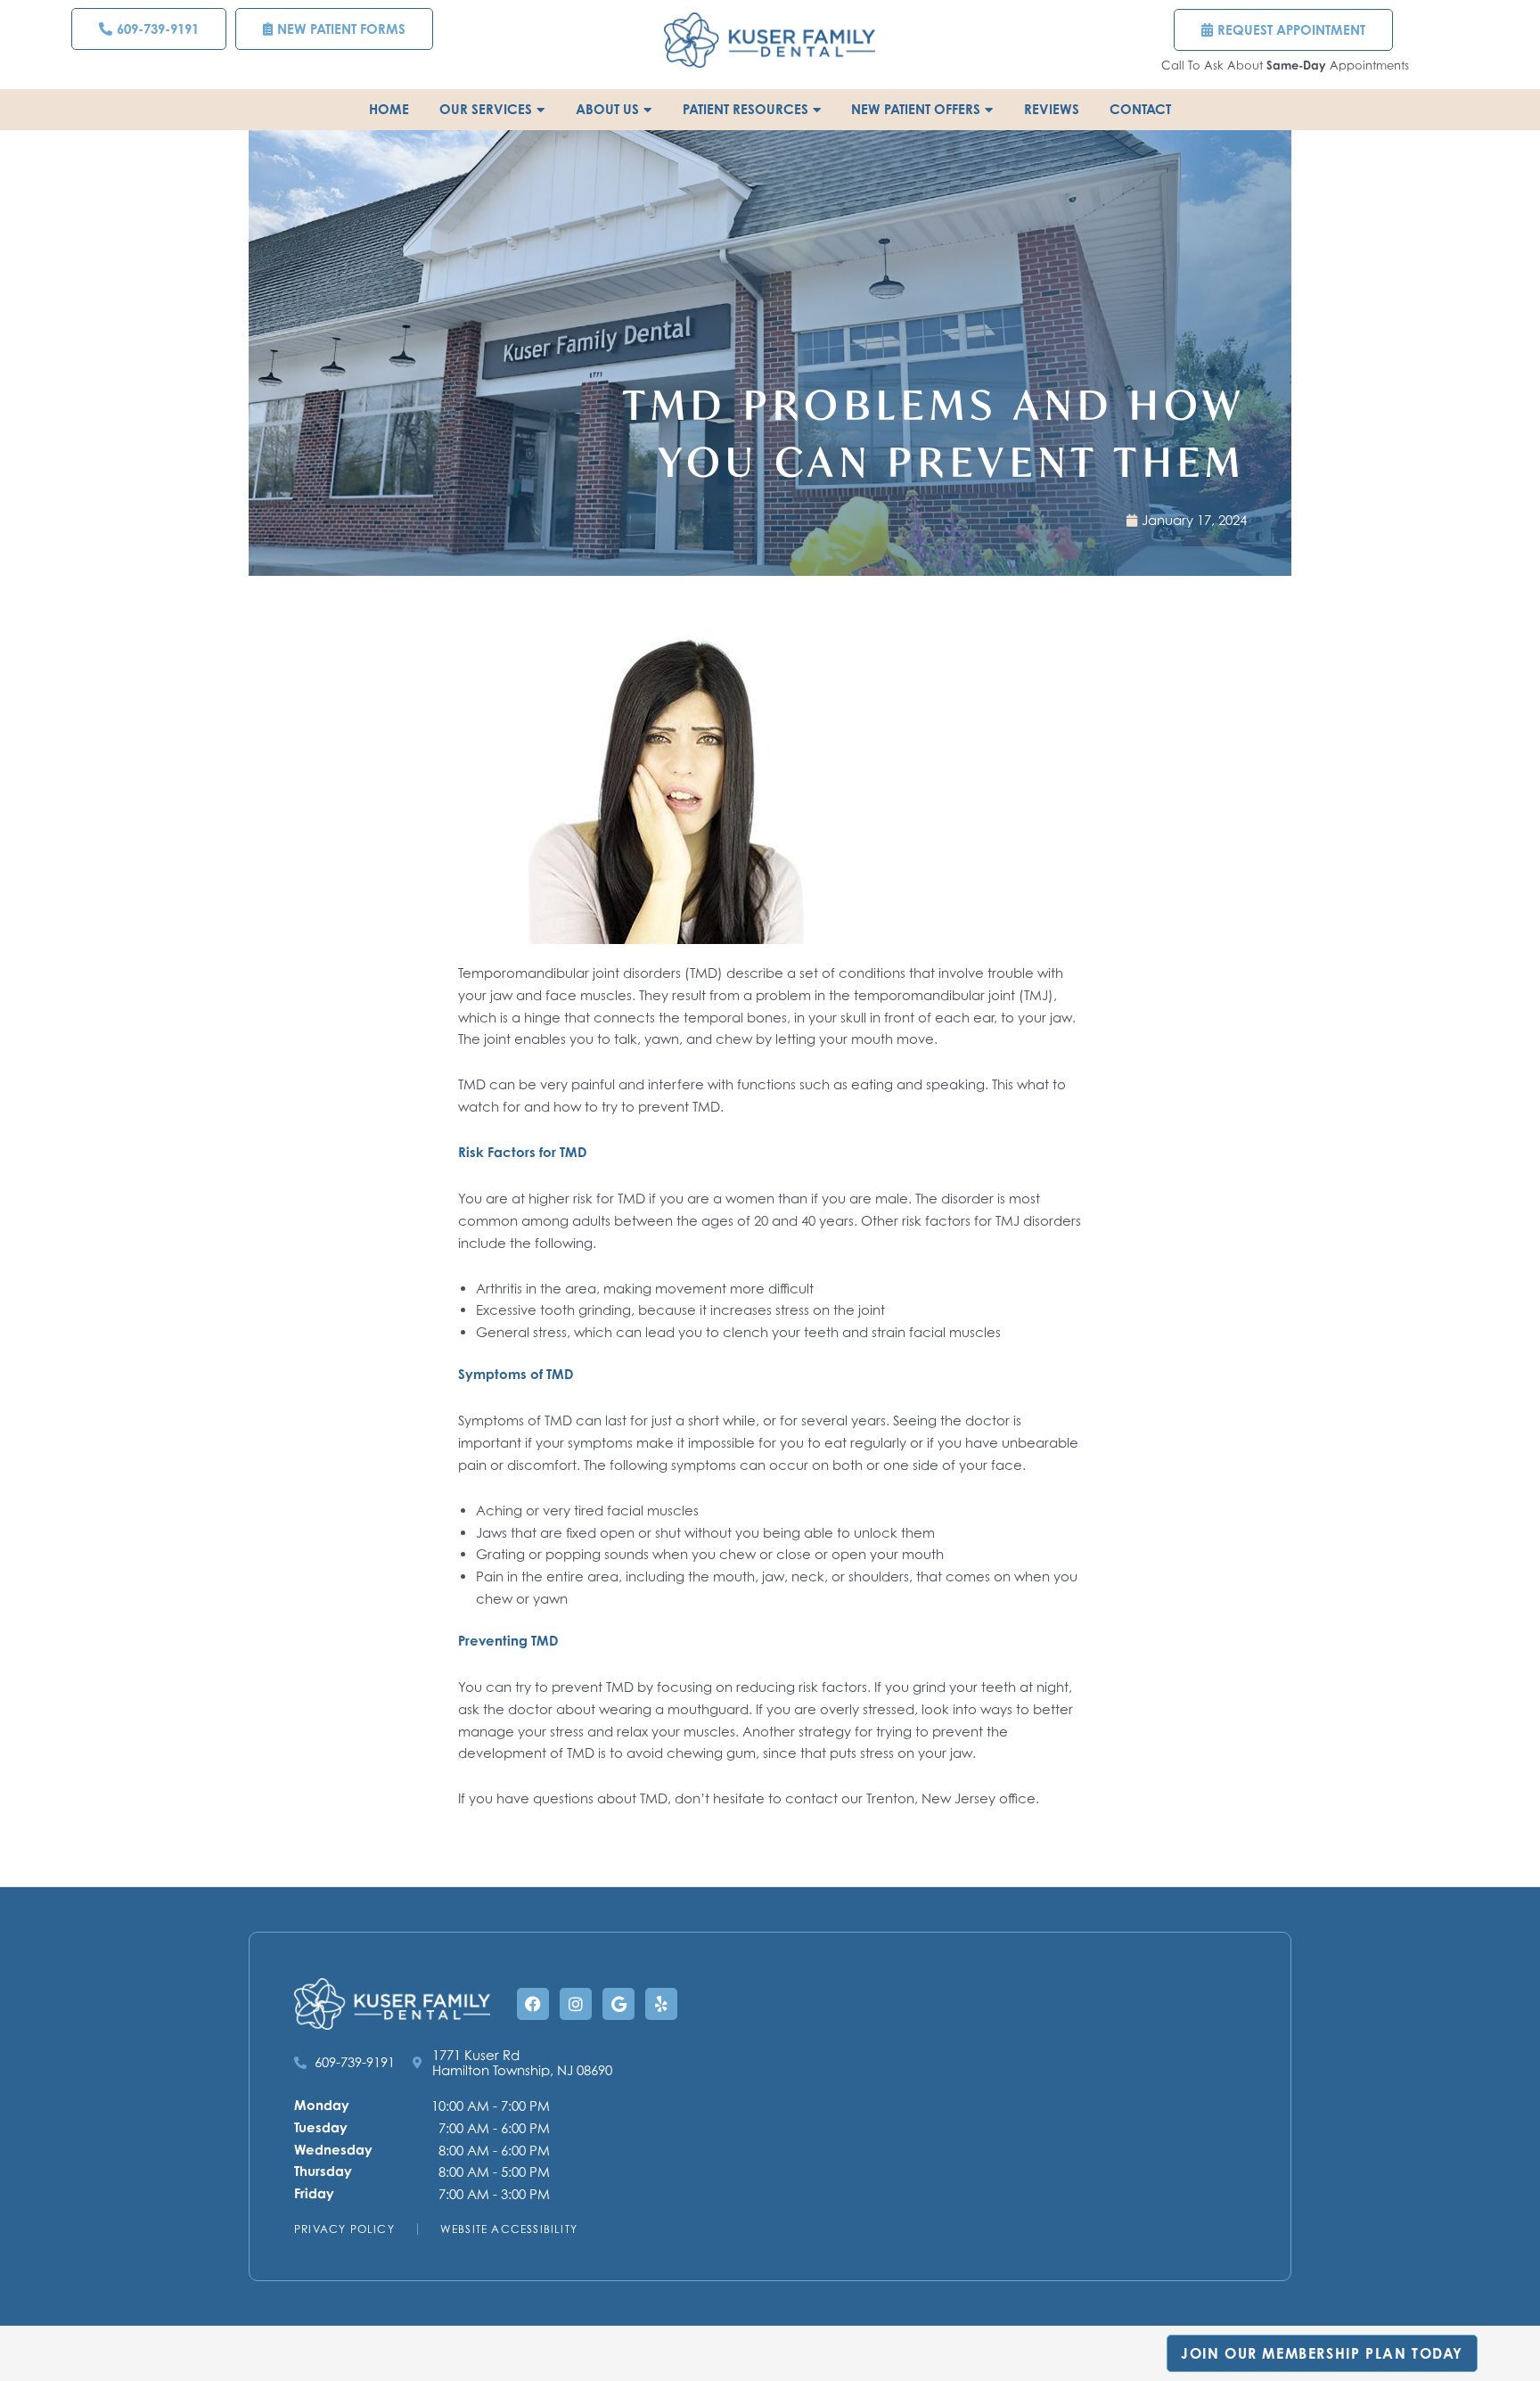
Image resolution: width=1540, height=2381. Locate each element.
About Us (607, 109)
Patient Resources (745, 109)
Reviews (1052, 109)
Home (389, 109)
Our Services (486, 109)
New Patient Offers (916, 109)
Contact (1140, 109)
